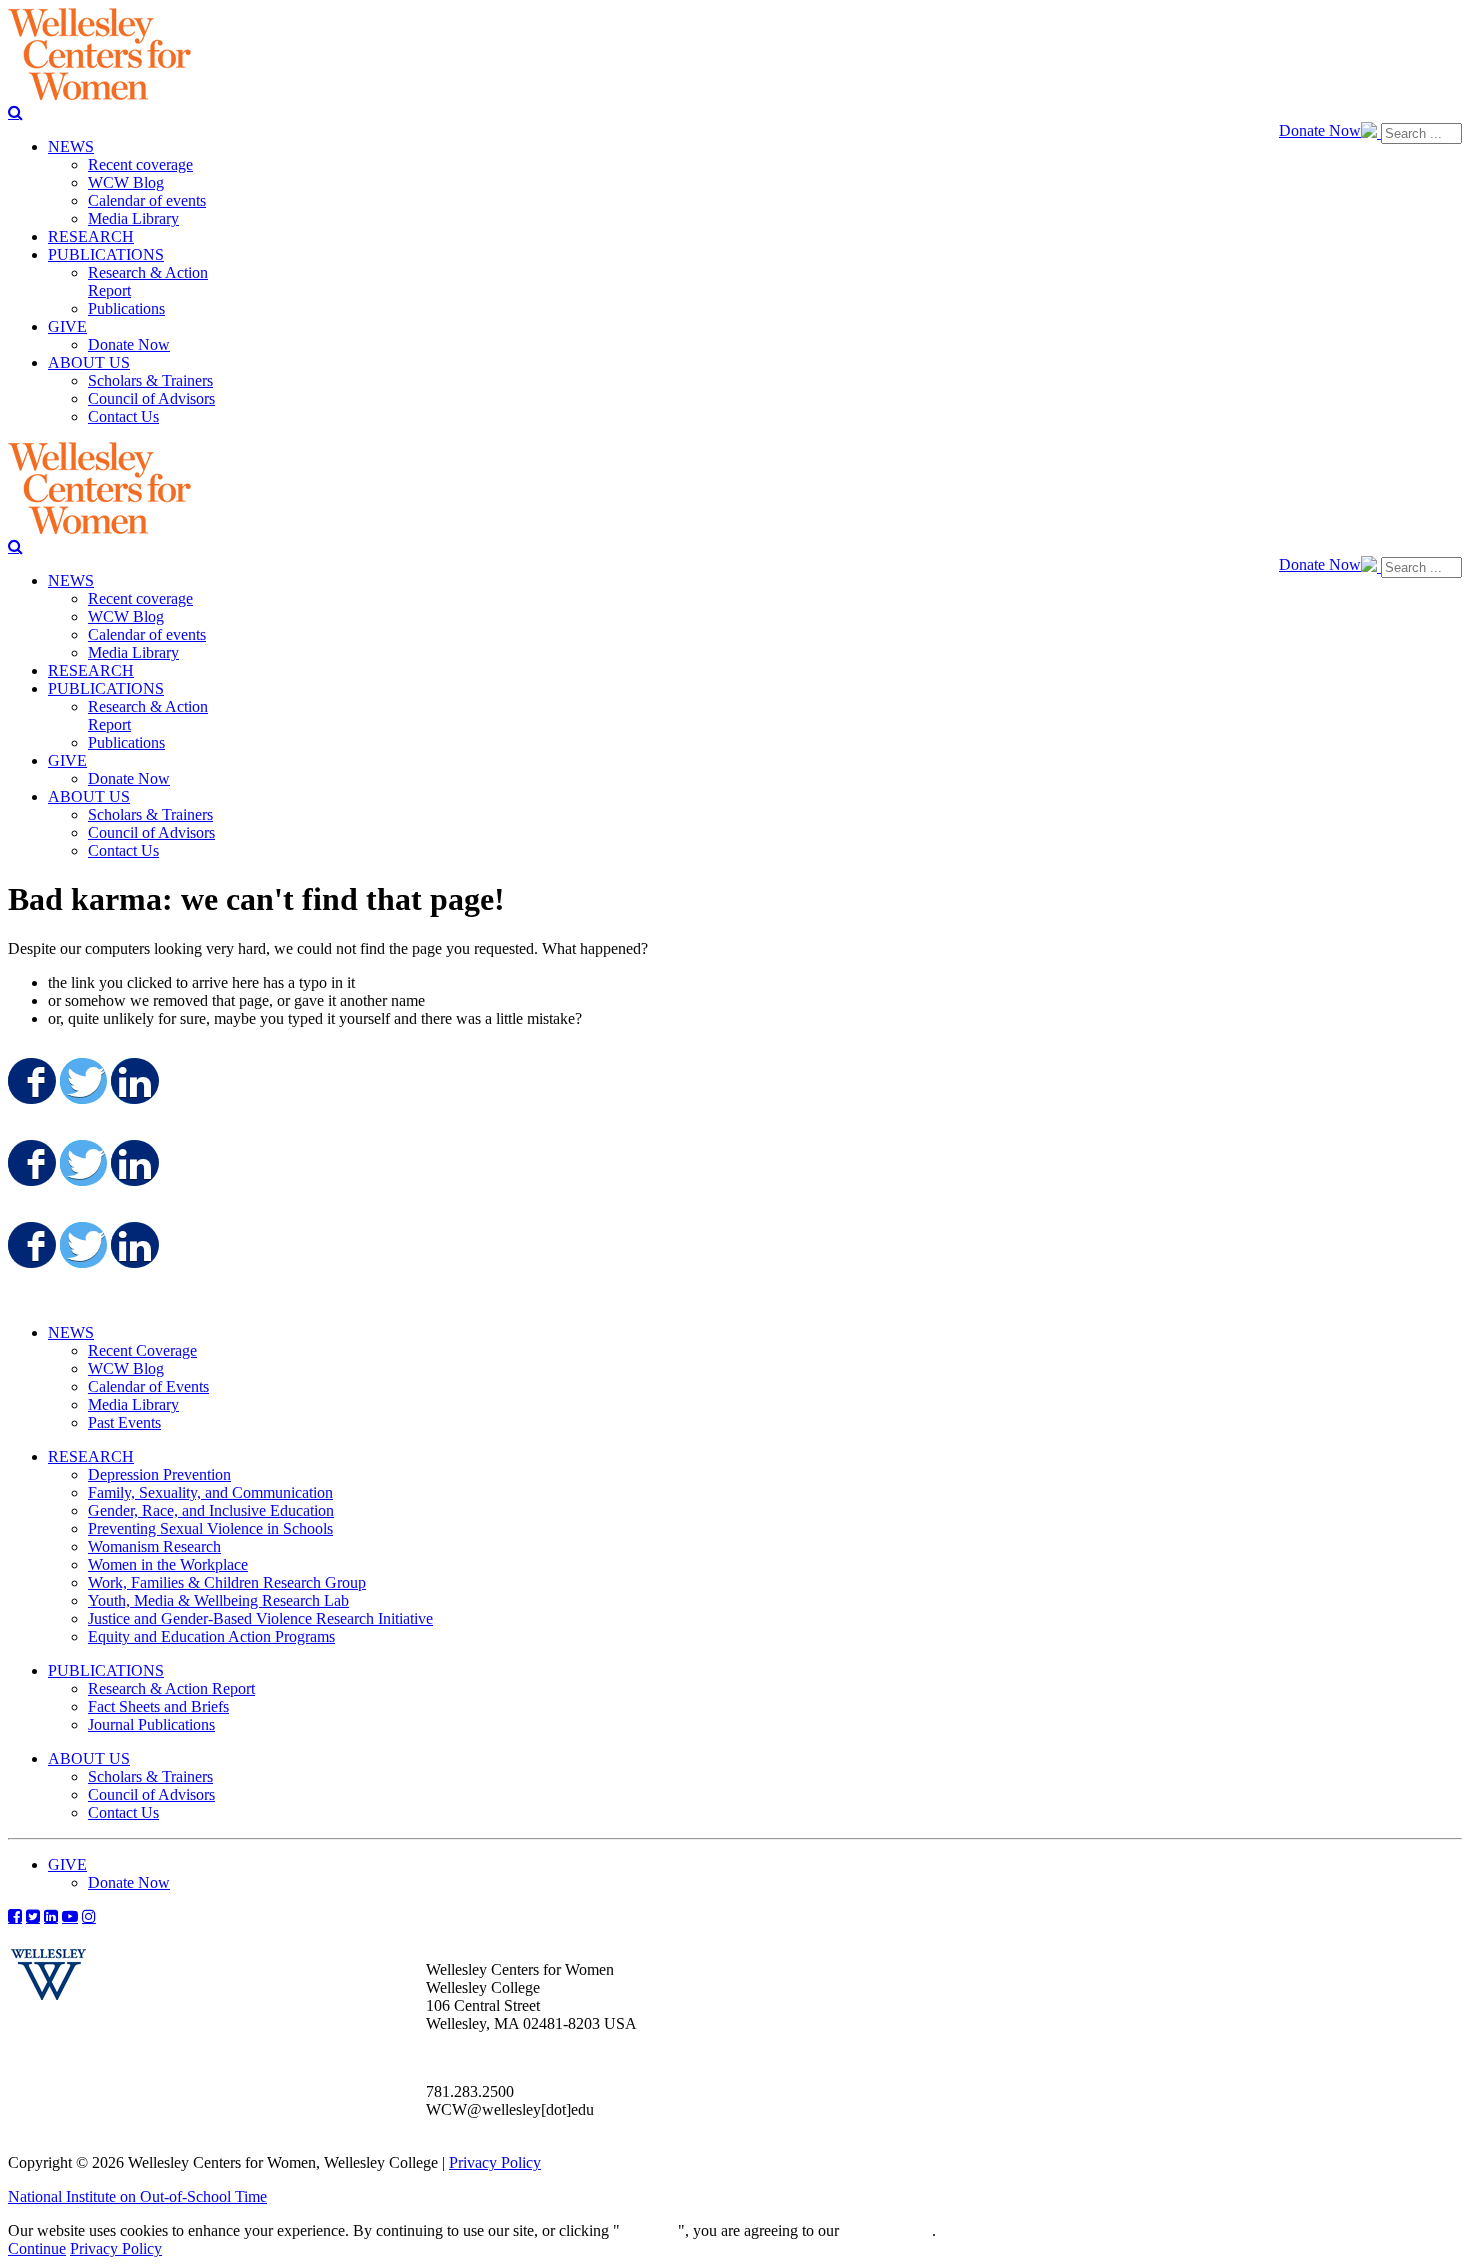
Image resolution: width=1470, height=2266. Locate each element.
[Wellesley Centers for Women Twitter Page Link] (33, 1916)
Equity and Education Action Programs (211, 1636)
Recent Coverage (142, 1350)
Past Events (124, 1422)
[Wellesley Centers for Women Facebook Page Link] (15, 1916)
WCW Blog (126, 1368)
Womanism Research (154, 1546)
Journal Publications (151, 1724)
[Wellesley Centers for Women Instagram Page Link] (89, 1916)
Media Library (133, 1404)
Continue (649, 2230)
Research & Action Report (171, 1688)
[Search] (15, 112)
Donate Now (1320, 130)
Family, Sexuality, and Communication (210, 1492)
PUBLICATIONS (106, 1670)
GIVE (67, 1864)
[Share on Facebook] (30, 1081)
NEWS (71, 1332)
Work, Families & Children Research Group (227, 1582)
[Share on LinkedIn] (133, 1081)
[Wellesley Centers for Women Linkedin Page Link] (51, 1916)
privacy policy (887, 2230)
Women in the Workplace (168, 1564)
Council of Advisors (151, 1794)
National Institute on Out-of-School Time (137, 2196)
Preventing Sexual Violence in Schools (210, 1528)
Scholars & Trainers (150, 1776)
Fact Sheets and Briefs (158, 1706)
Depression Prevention (159, 1474)
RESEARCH (91, 1456)
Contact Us (123, 1812)
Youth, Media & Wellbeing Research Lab (218, 1600)
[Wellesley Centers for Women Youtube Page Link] (70, 1916)
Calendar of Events (148, 1386)
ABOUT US (89, 1758)
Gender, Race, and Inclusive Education (211, 1510)
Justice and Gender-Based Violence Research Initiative (260, 1618)
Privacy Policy (495, 2162)
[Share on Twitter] (82, 1081)
